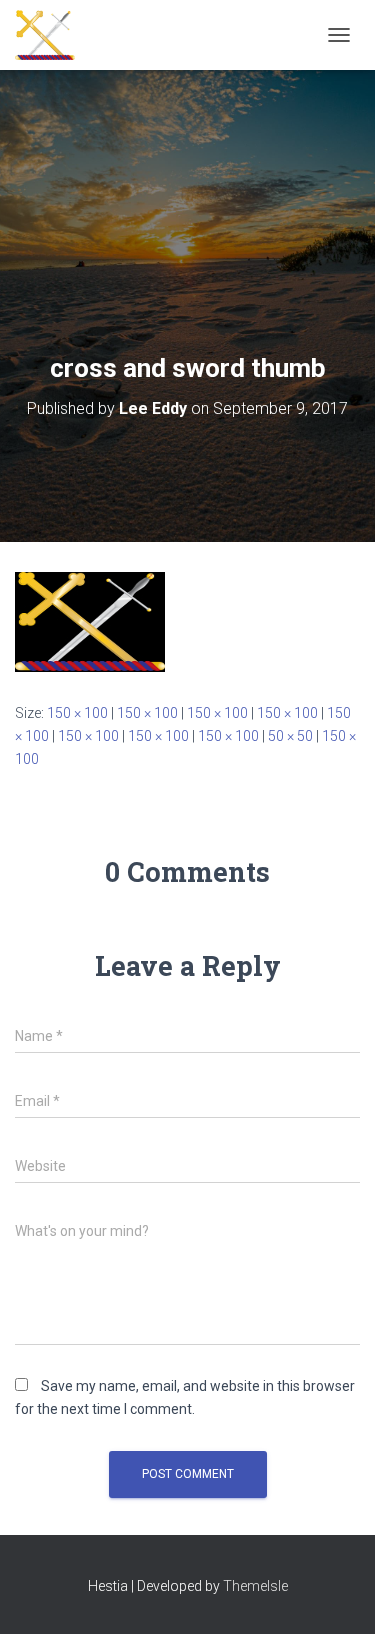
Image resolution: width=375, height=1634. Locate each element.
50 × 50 (290, 736)
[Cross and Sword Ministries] (52, 35)
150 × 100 (77, 713)
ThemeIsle (255, 1586)
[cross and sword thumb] (90, 621)
